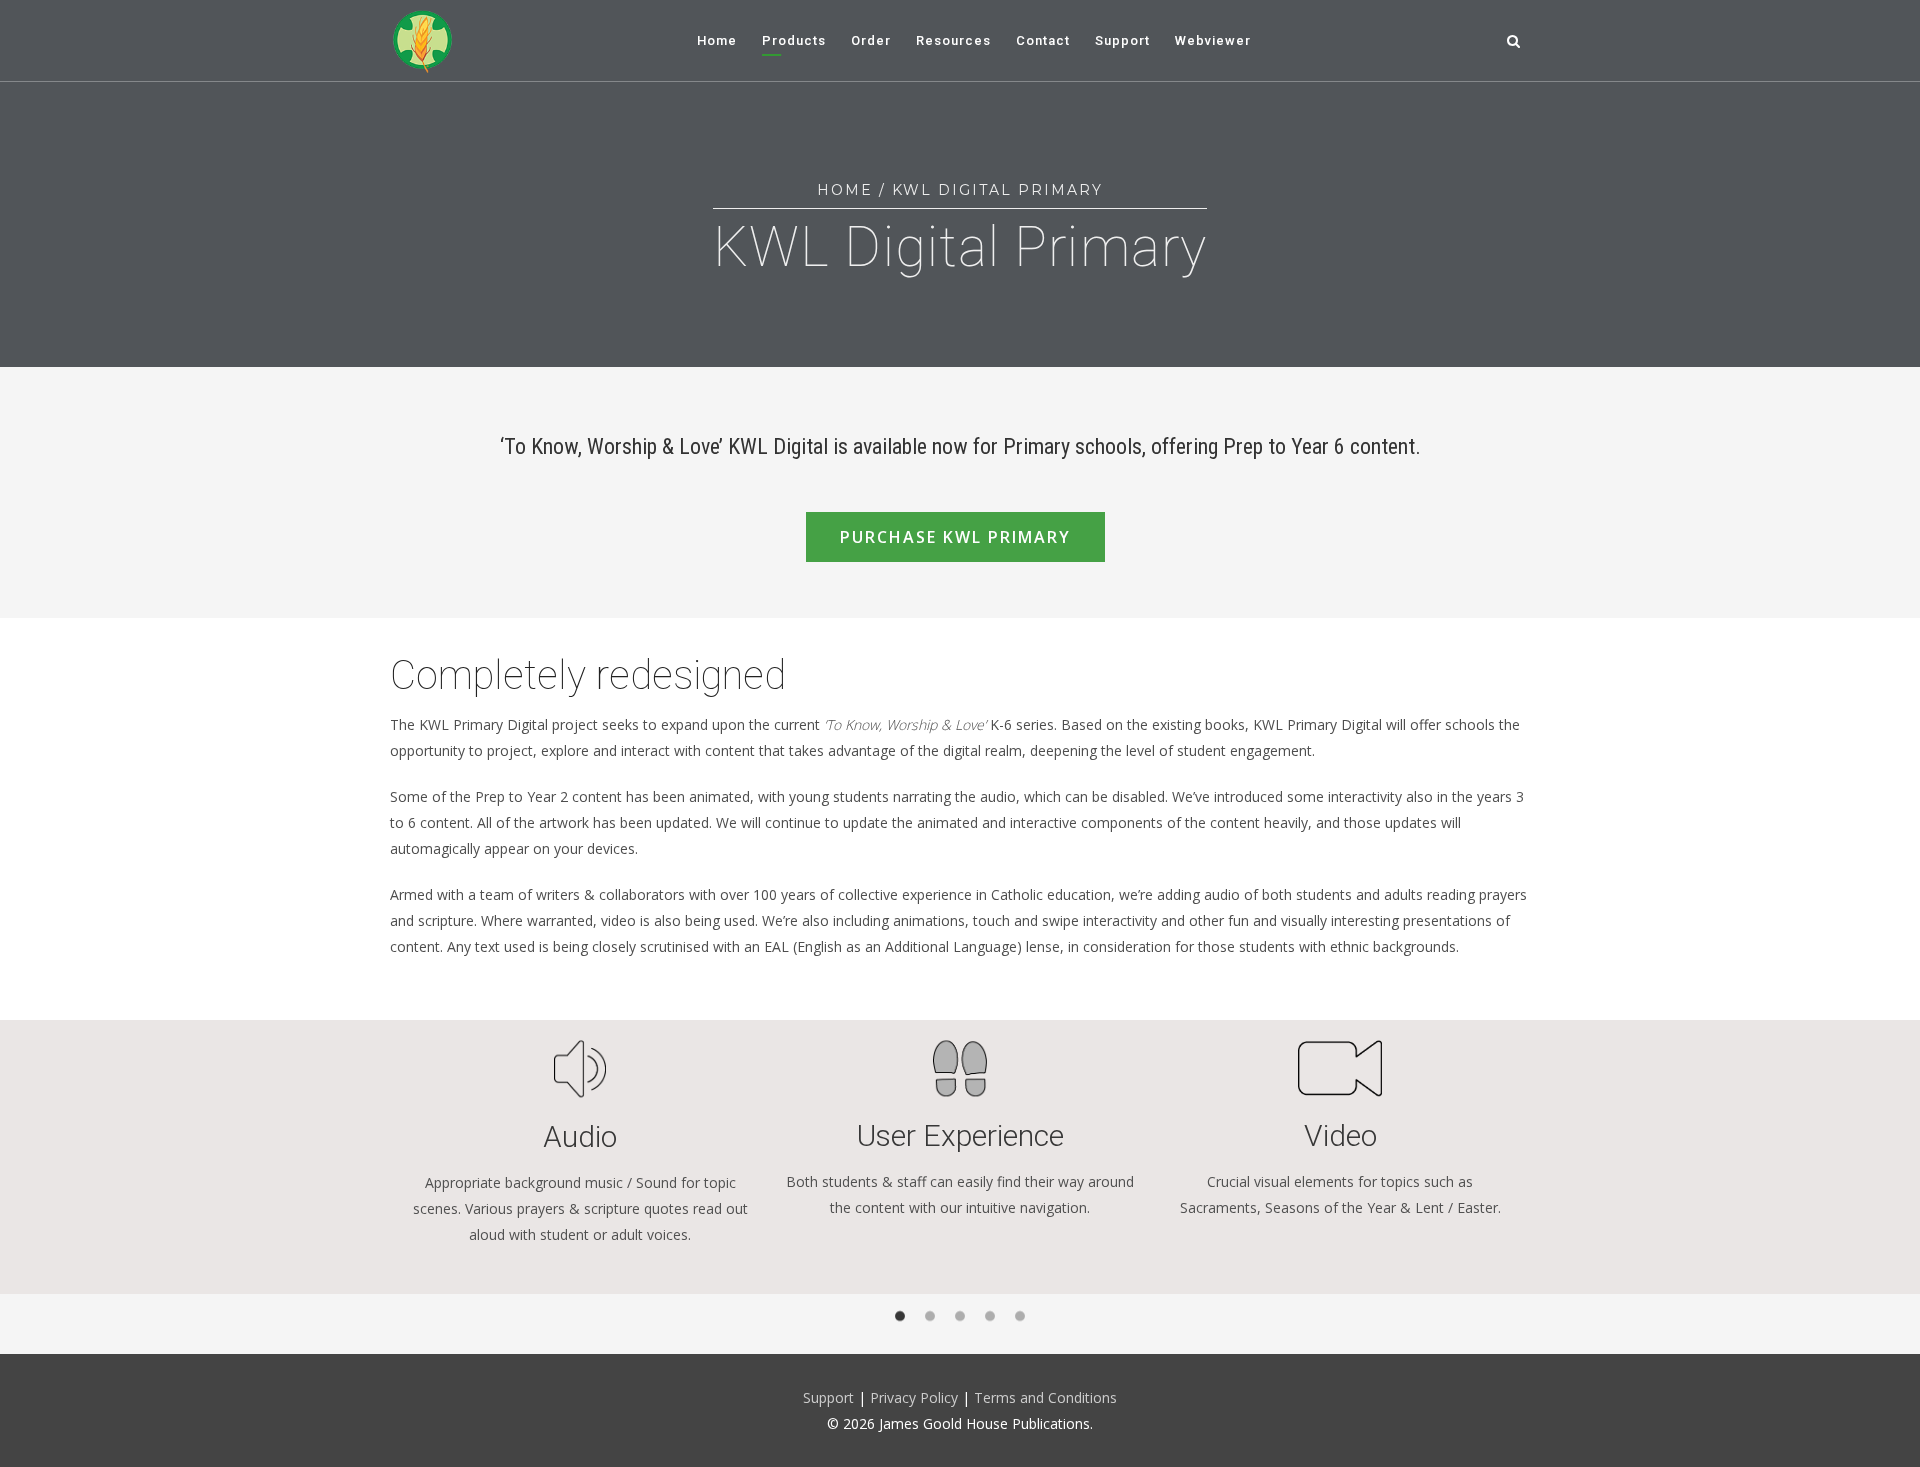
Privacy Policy (916, 1397)
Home (845, 190)
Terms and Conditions (1045, 1397)
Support (828, 1397)
